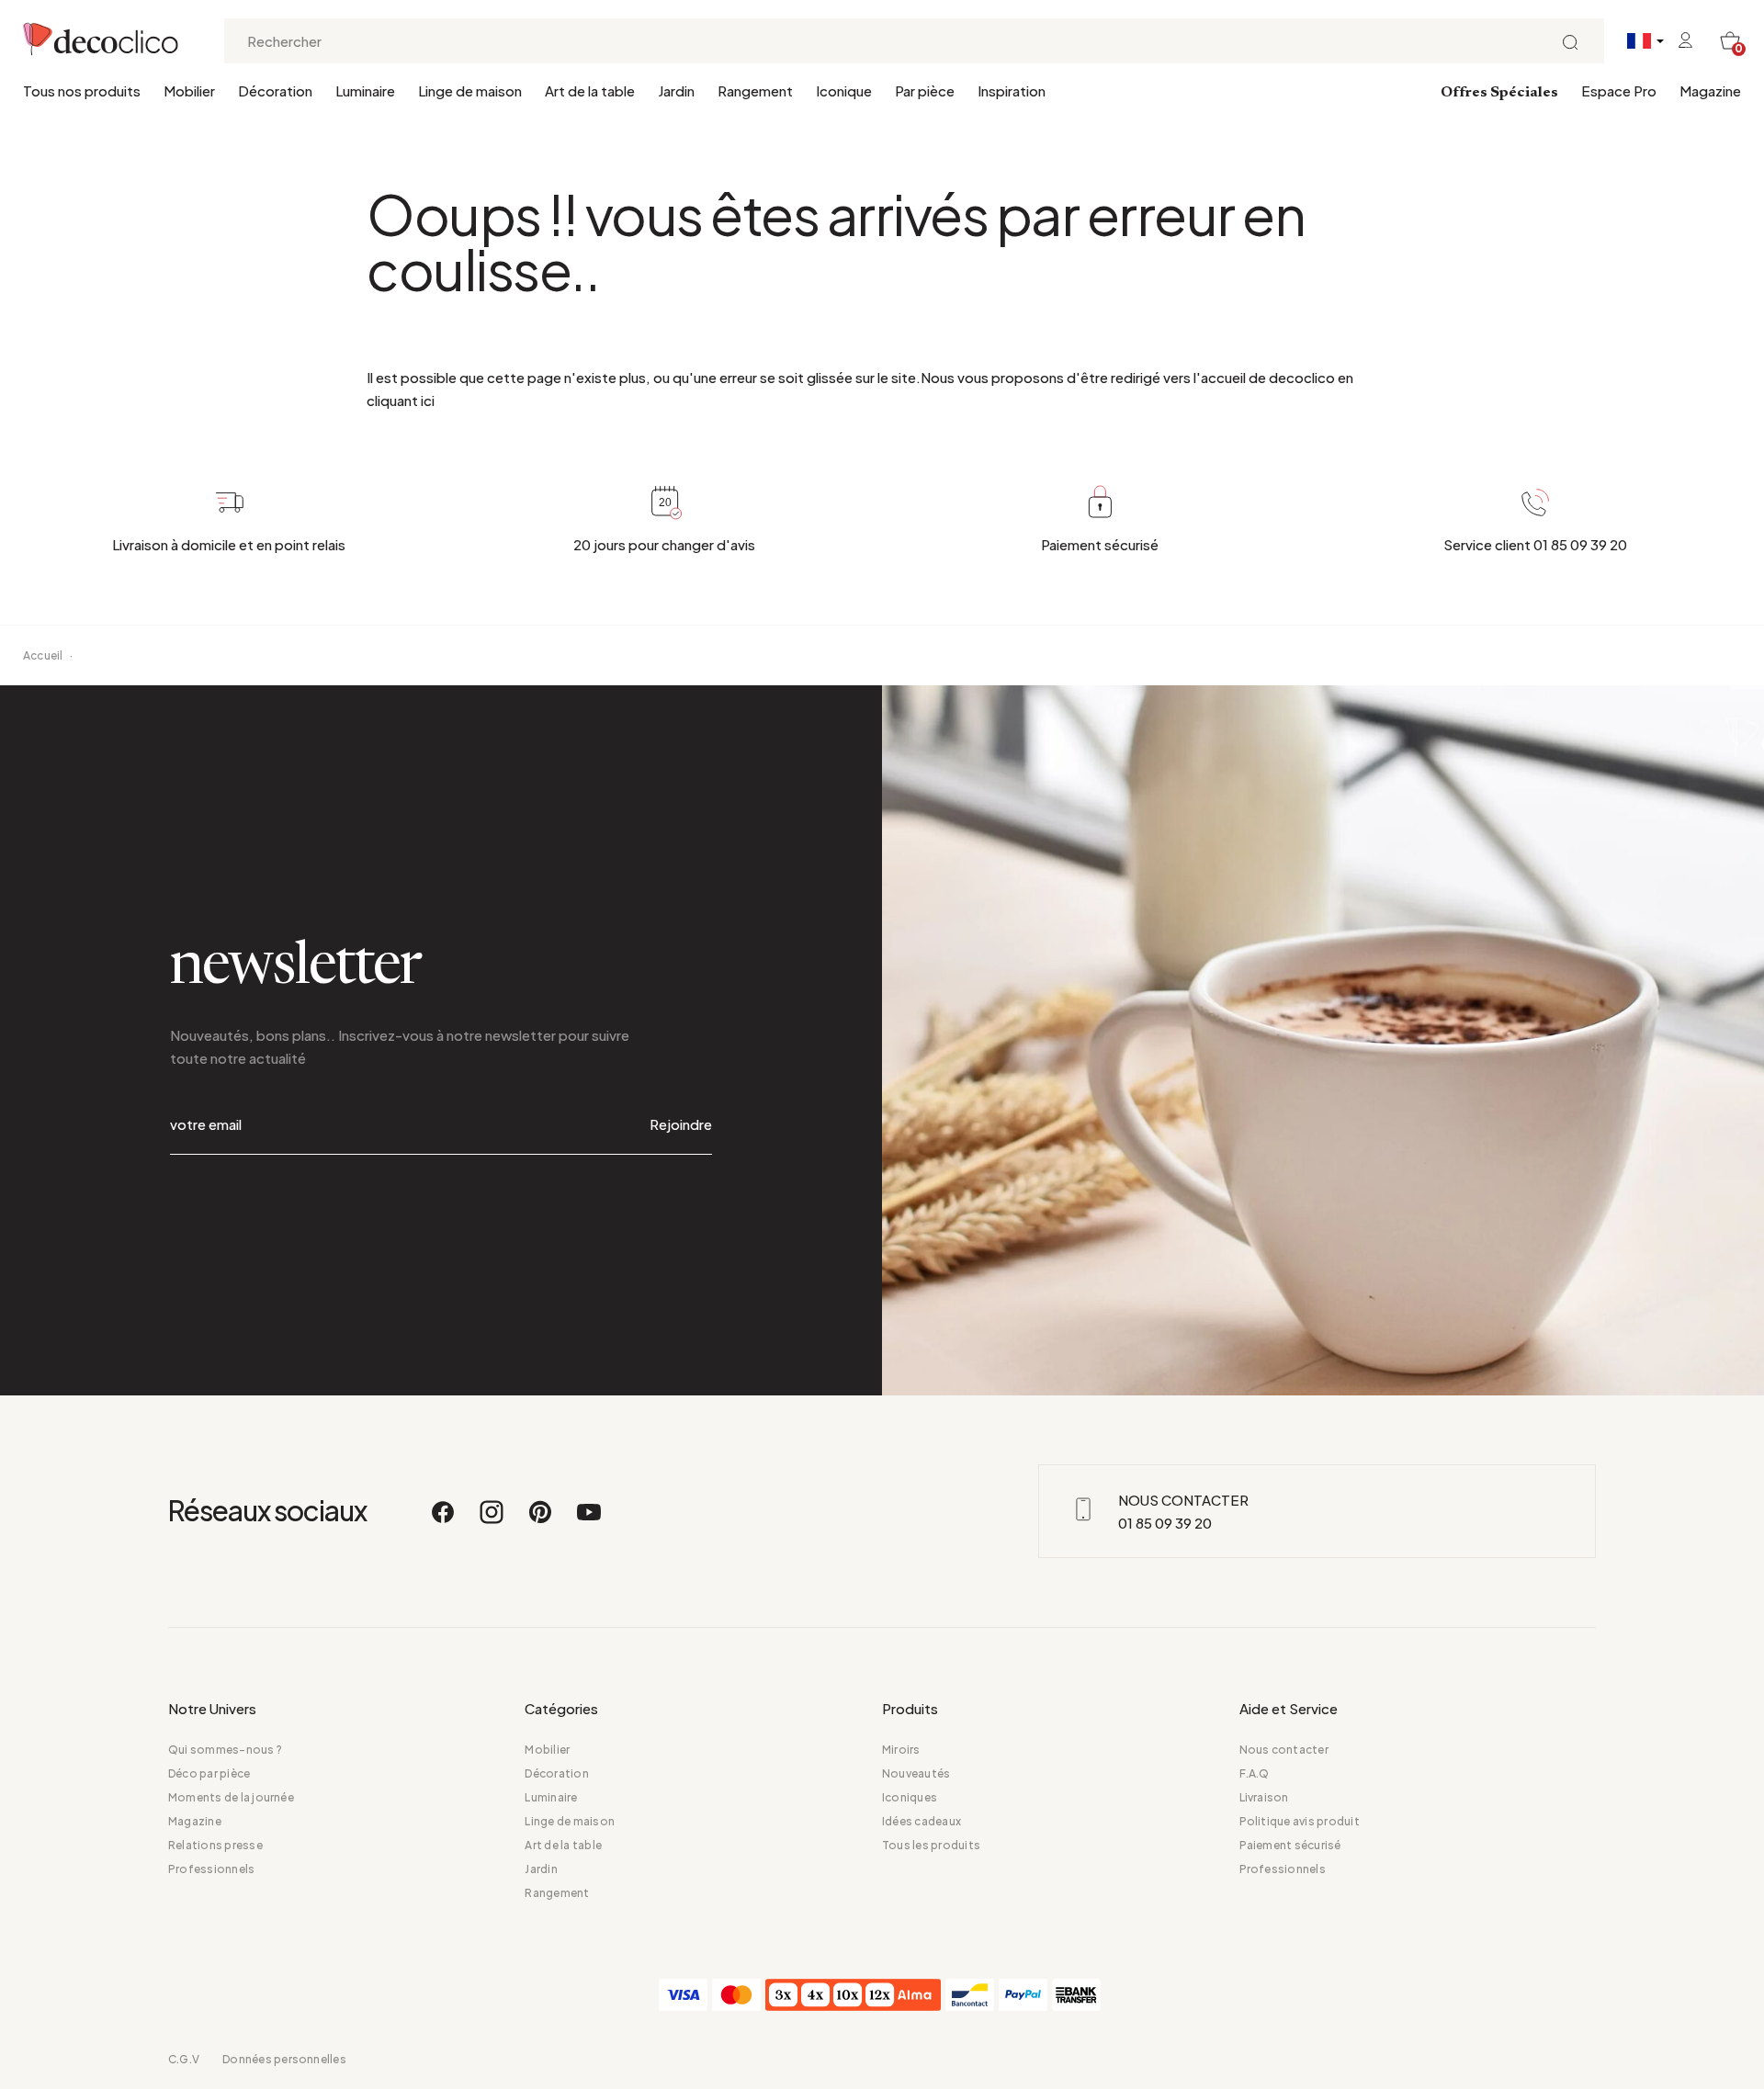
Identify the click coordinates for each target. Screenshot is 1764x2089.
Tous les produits (931, 1845)
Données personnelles (284, 2059)
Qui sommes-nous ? (225, 1750)
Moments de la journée (231, 1797)
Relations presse (215, 1845)
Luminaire (365, 90)
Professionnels (211, 1869)
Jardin (676, 90)
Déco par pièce (209, 1773)
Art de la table (590, 90)
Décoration (275, 90)
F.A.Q (1255, 1773)
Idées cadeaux (922, 1821)
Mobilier (189, 90)
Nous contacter (1284, 1750)
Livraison (1264, 1797)
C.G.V (184, 2059)
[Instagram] (492, 1520)
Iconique (844, 90)
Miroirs (901, 1750)
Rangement (755, 90)
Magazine (1710, 90)
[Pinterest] (541, 1520)
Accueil (43, 655)
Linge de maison (470, 90)
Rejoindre (681, 1124)
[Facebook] (444, 1520)
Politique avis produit (1300, 1821)
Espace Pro (1619, 90)
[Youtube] (589, 1520)
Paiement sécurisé (1290, 1845)
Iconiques (910, 1797)
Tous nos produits (82, 90)
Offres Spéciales (1499, 93)
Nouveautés (916, 1773)
